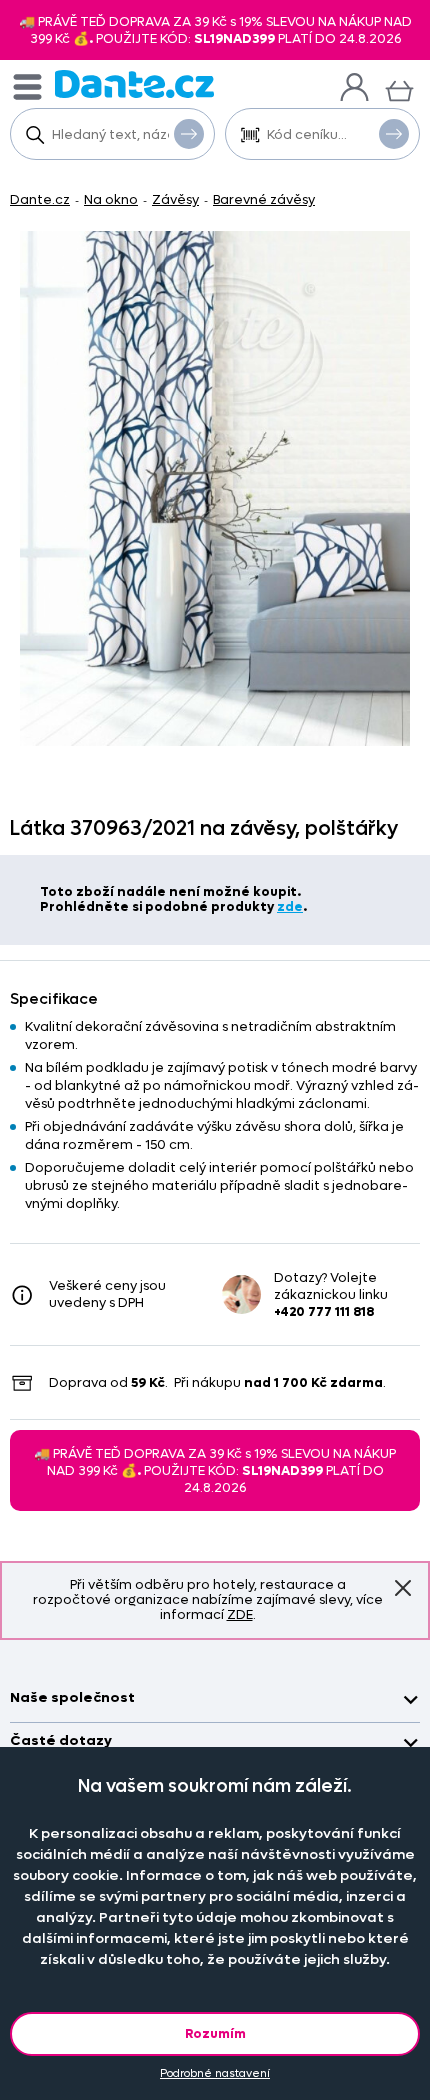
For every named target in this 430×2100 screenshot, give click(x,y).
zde (290, 906)
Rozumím (215, 2033)
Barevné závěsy (264, 199)
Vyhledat (189, 134)
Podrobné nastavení (215, 2073)
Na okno (111, 199)
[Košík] (399, 88)
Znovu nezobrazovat (403, 1588)
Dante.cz (40, 199)
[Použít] (394, 134)
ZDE (240, 1614)
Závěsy (175, 199)
